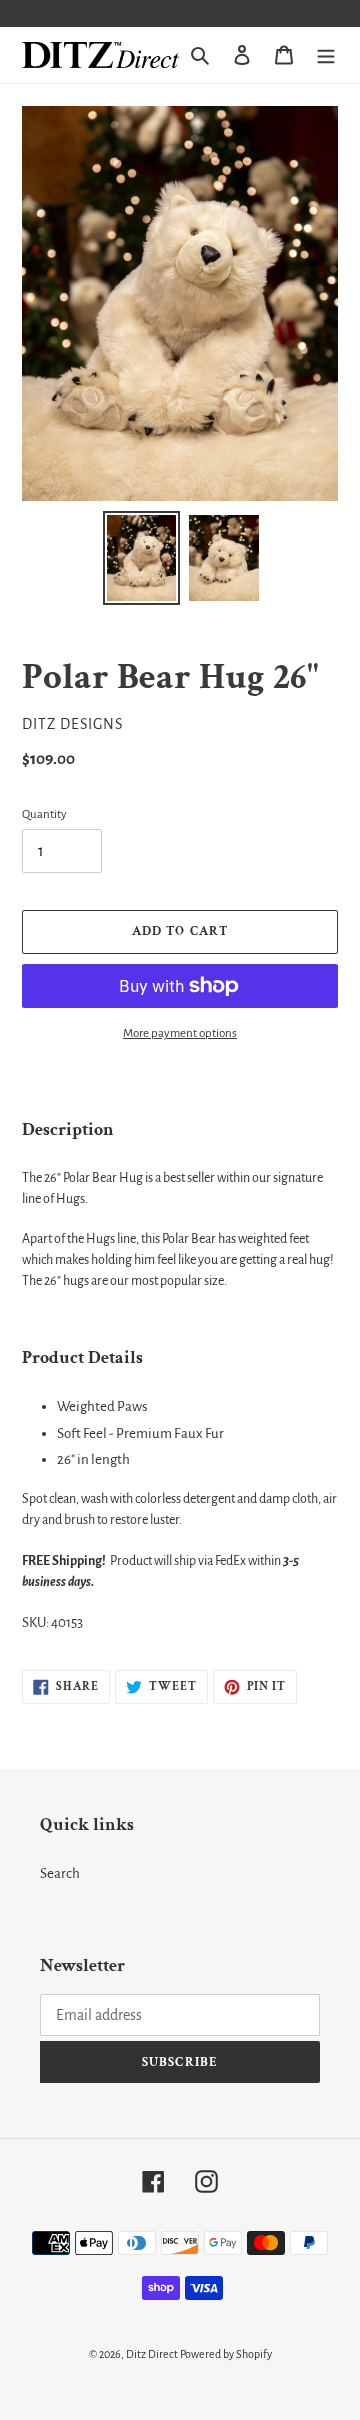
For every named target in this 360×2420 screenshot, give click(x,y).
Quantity (44, 814)
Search (60, 1873)
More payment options (180, 1033)
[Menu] (326, 55)
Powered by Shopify (226, 2354)
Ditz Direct (152, 2354)
